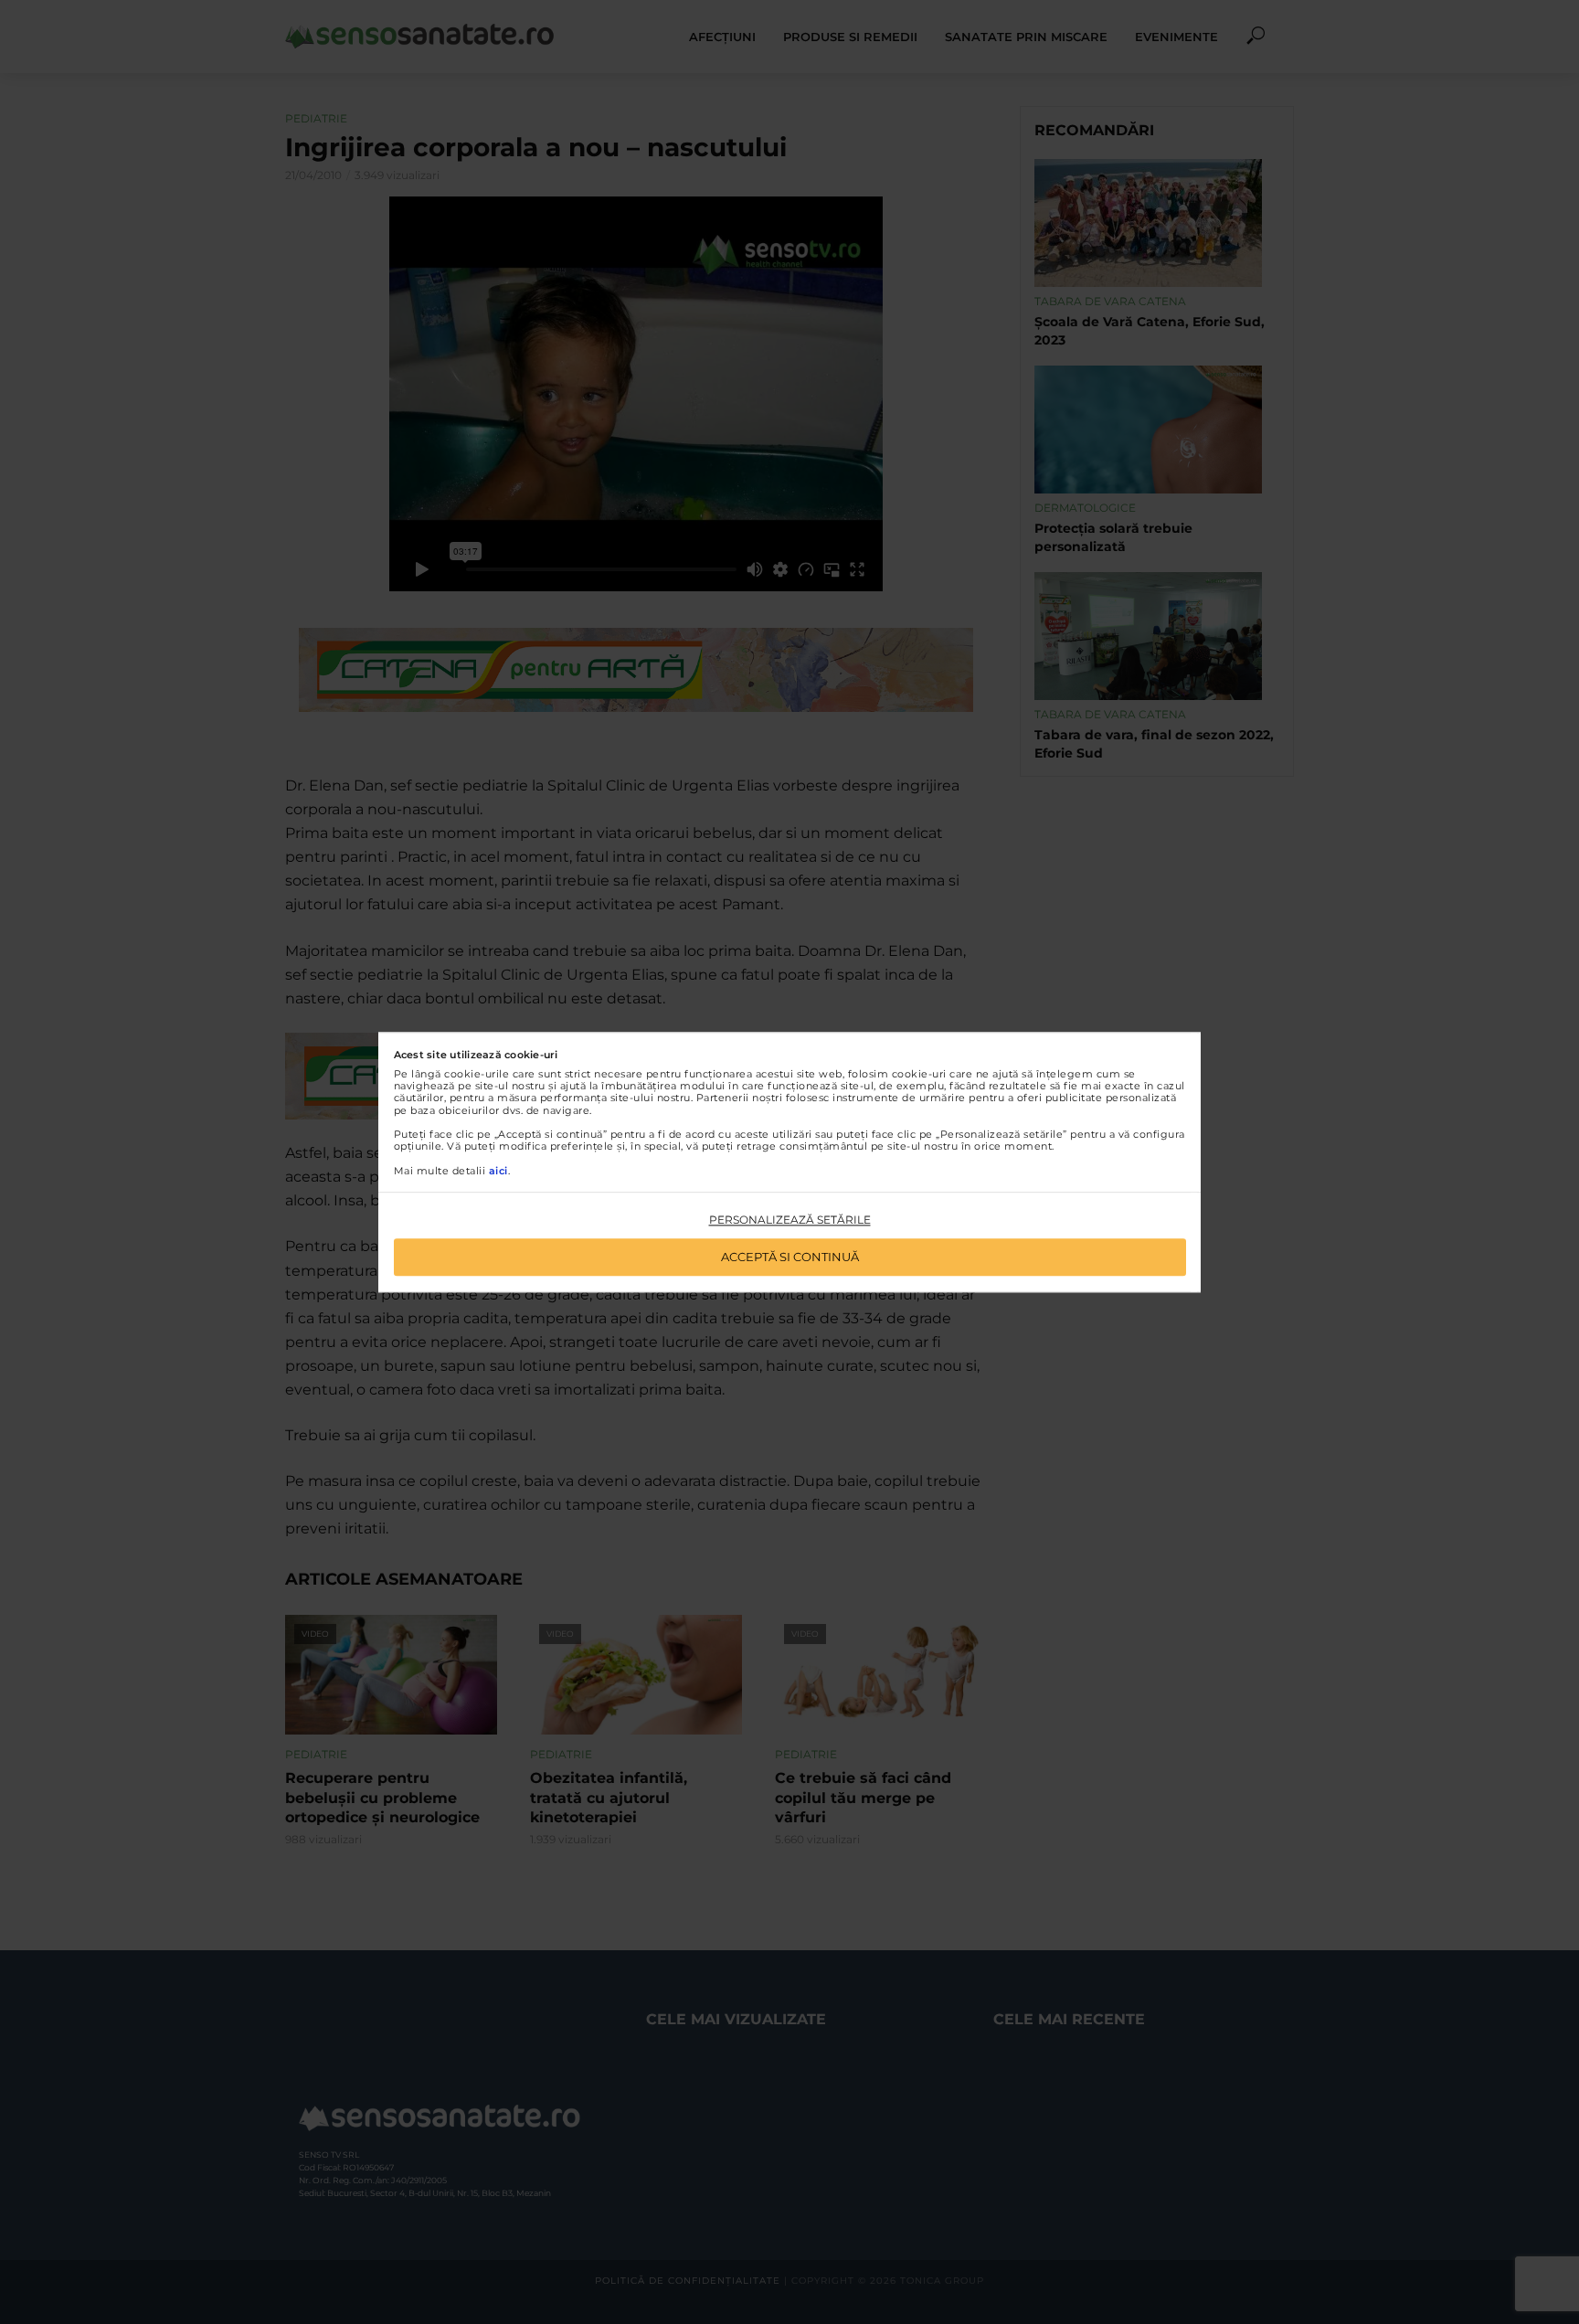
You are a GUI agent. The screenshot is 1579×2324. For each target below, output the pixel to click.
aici (498, 1171)
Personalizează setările (790, 1220)
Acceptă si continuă (790, 1257)
